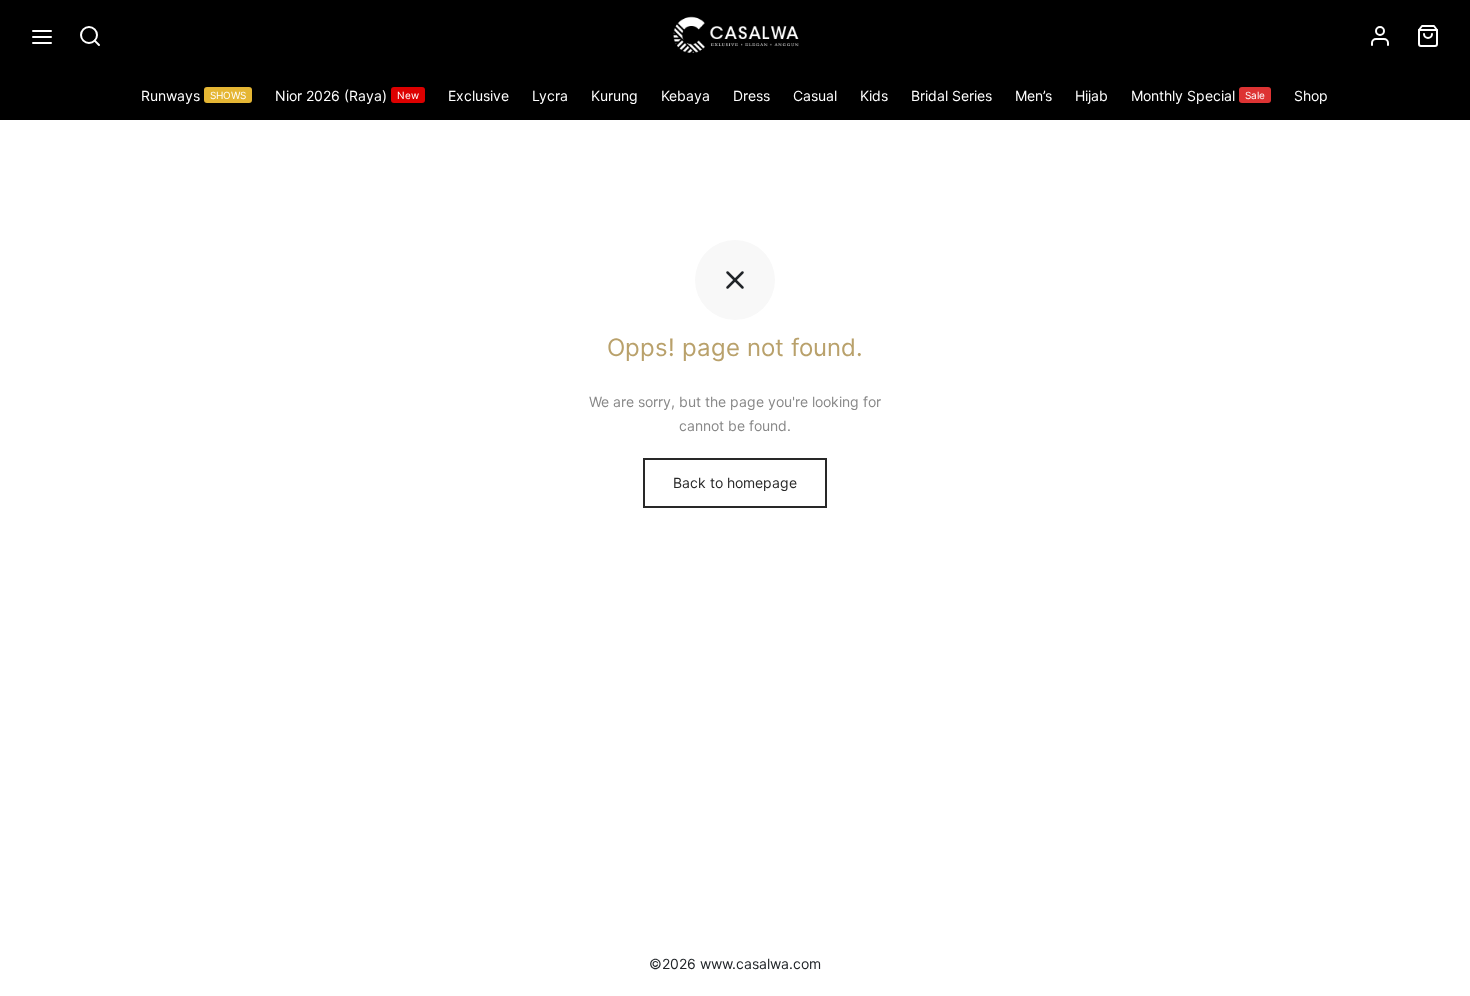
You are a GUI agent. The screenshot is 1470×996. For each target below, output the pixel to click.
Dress (751, 95)
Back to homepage (735, 482)
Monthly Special (1198, 95)
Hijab (1091, 95)
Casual (815, 95)
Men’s (1033, 95)
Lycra (550, 95)
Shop (1311, 95)
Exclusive (478, 95)
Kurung (614, 95)
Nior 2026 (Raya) (347, 95)
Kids (874, 95)
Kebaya (685, 95)
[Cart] (1428, 36)
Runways (193, 95)
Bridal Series (951, 95)
